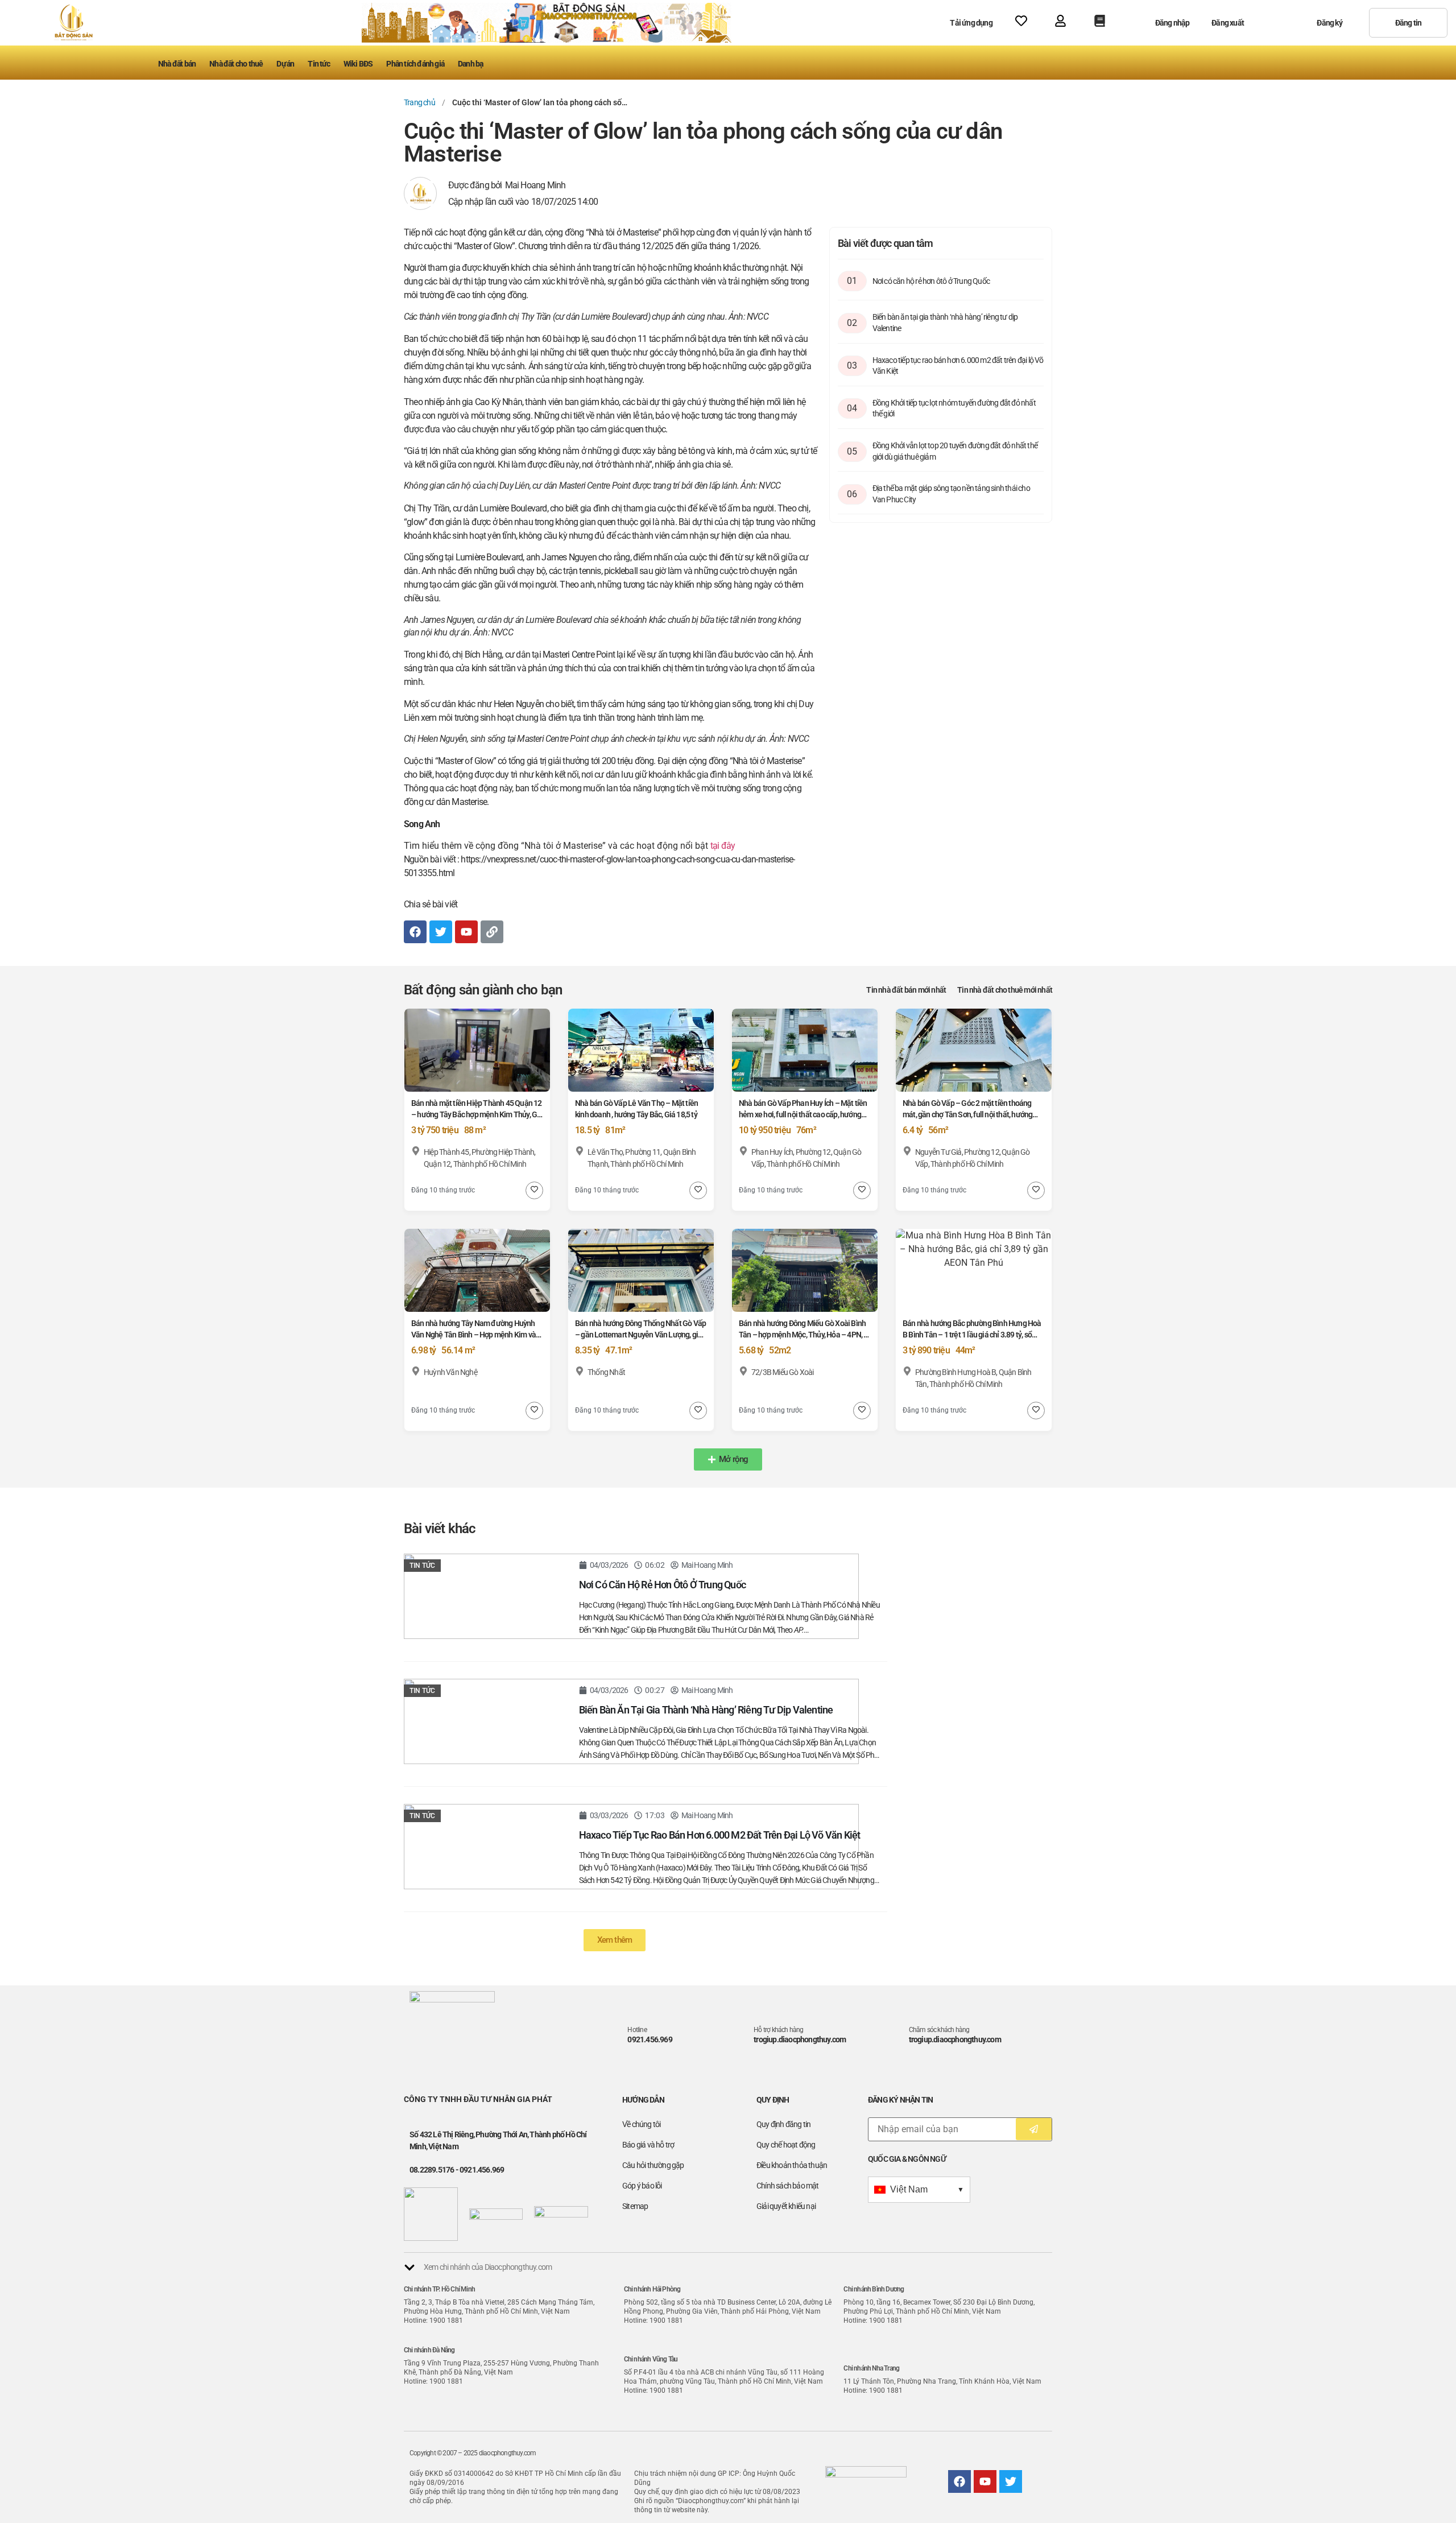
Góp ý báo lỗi (642, 2186)
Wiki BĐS (358, 64)
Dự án (285, 64)
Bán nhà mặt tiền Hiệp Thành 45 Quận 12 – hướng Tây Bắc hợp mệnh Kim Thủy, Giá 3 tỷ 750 (477, 1114)
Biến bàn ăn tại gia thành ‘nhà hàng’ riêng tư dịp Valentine (706, 1710)
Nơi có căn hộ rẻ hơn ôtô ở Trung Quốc (931, 281)
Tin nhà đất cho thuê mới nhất (1005, 990)
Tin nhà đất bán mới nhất (906, 990)
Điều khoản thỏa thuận (792, 2165)
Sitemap (635, 2206)
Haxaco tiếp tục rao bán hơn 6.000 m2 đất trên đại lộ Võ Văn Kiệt (720, 1835)
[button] (728, 1459)
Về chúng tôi (641, 2124)
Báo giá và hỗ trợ (648, 2145)
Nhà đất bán (177, 64)
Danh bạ (470, 64)
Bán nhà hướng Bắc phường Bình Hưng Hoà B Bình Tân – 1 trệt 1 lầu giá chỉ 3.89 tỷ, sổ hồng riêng (972, 1335)
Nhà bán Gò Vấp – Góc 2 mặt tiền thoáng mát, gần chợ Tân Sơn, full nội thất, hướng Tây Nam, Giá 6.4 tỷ (967, 1114)
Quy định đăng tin (783, 2124)
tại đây (723, 846)
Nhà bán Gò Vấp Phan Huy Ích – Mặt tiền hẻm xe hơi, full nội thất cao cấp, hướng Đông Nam (803, 1114)
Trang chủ (419, 102)
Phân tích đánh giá (415, 64)
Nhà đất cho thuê (236, 64)
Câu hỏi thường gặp (653, 2165)
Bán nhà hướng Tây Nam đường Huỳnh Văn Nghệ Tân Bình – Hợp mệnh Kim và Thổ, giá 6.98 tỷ (473, 1335)
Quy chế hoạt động (786, 2145)
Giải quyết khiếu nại (786, 2206)
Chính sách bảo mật (788, 2186)
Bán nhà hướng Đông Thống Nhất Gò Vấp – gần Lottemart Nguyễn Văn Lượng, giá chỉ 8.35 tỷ (640, 1335)
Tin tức (318, 64)
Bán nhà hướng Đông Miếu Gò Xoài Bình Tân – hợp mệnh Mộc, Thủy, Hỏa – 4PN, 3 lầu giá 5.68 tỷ (803, 1335)
